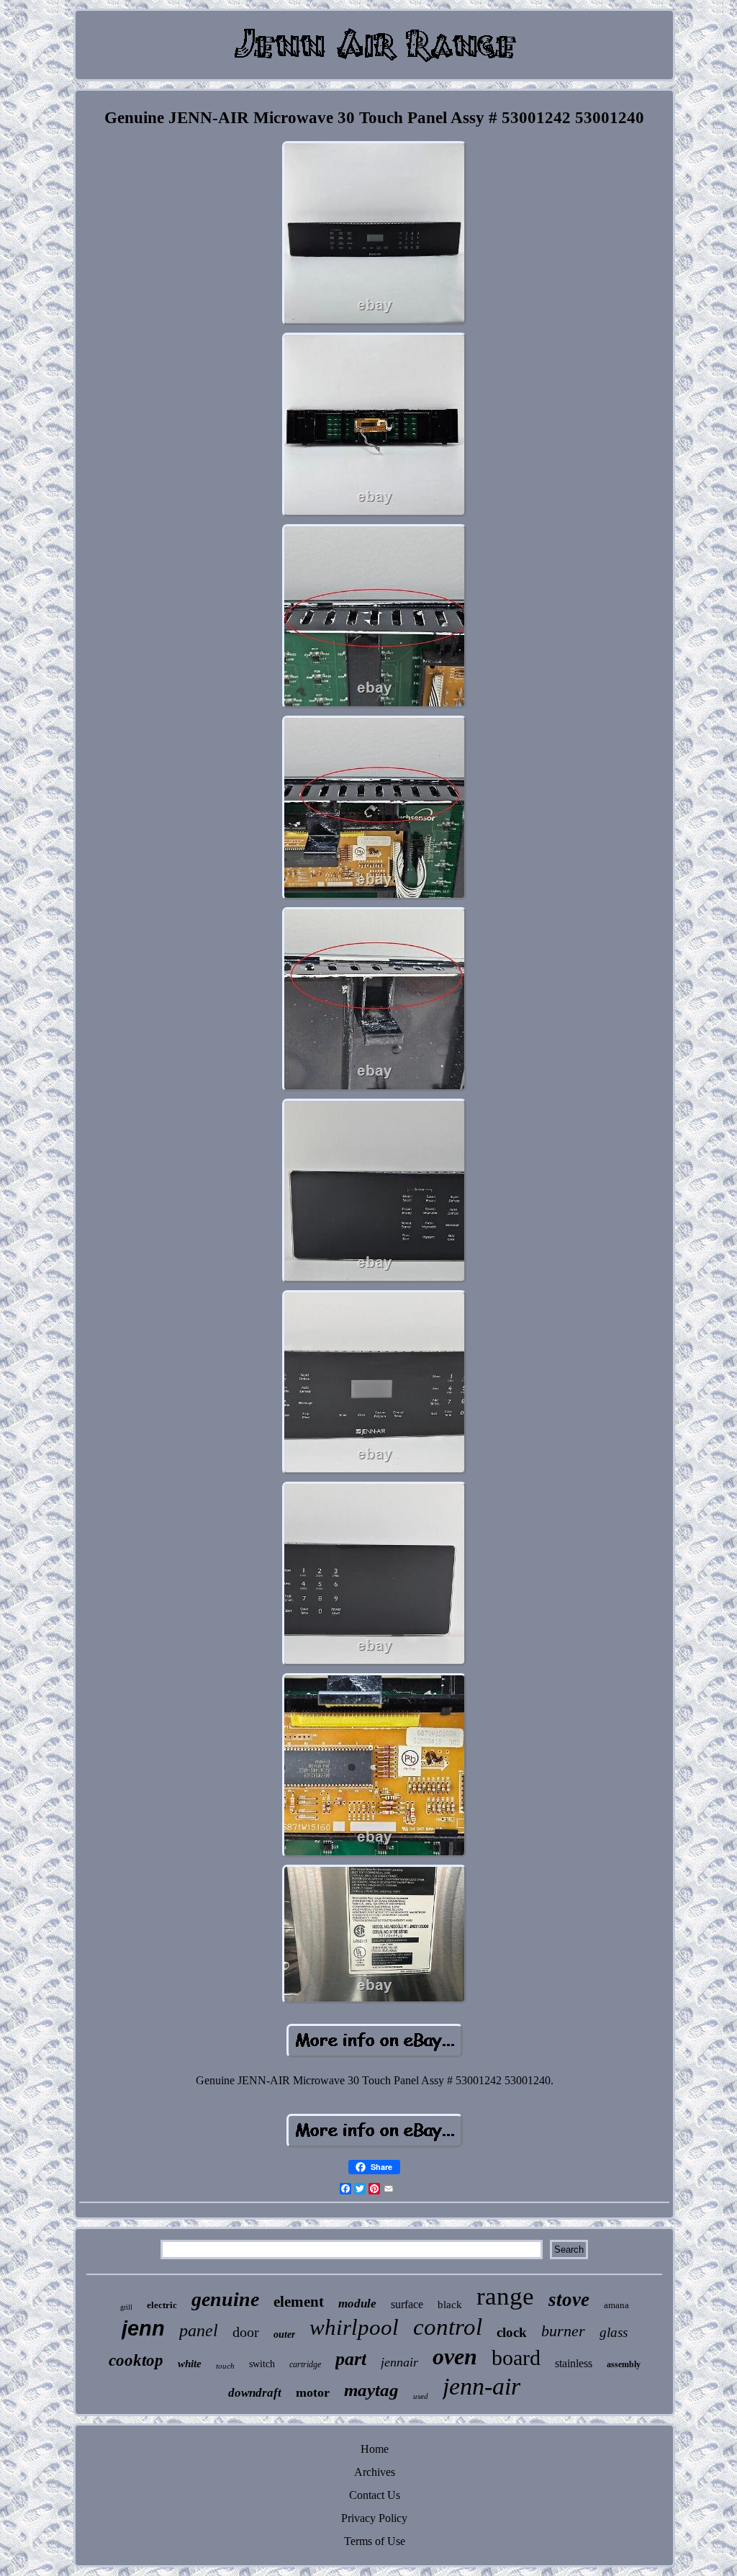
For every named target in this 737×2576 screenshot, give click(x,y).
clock (512, 2332)
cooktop (136, 2360)
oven (455, 2356)
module (357, 2303)
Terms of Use (375, 2541)
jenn (143, 2328)
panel (199, 2330)
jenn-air (481, 2386)
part (351, 2359)
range (505, 2296)
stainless (574, 2363)
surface (407, 2304)
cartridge (305, 2364)
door (246, 2332)
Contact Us (375, 2495)
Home (375, 2449)
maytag (371, 2390)
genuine (225, 2299)
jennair (399, 2362)
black (450, 2305)
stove (569, 2300)
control (448, 2327)
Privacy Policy (374, 2518)
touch (225, 2366)
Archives (375, 2472)
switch (262, 2364)
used (421, 2396)
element (299, 2302)
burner (563, 2331)
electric (162, 2305)
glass (614, 2332)
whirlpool (354, 2327)
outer (284, 2334)
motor (313, 2392)
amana (616, 2305)
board (516, 2357)
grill (126, 2307)
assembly (624, 2364)
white (190, 2364)
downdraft (255, 2393)
